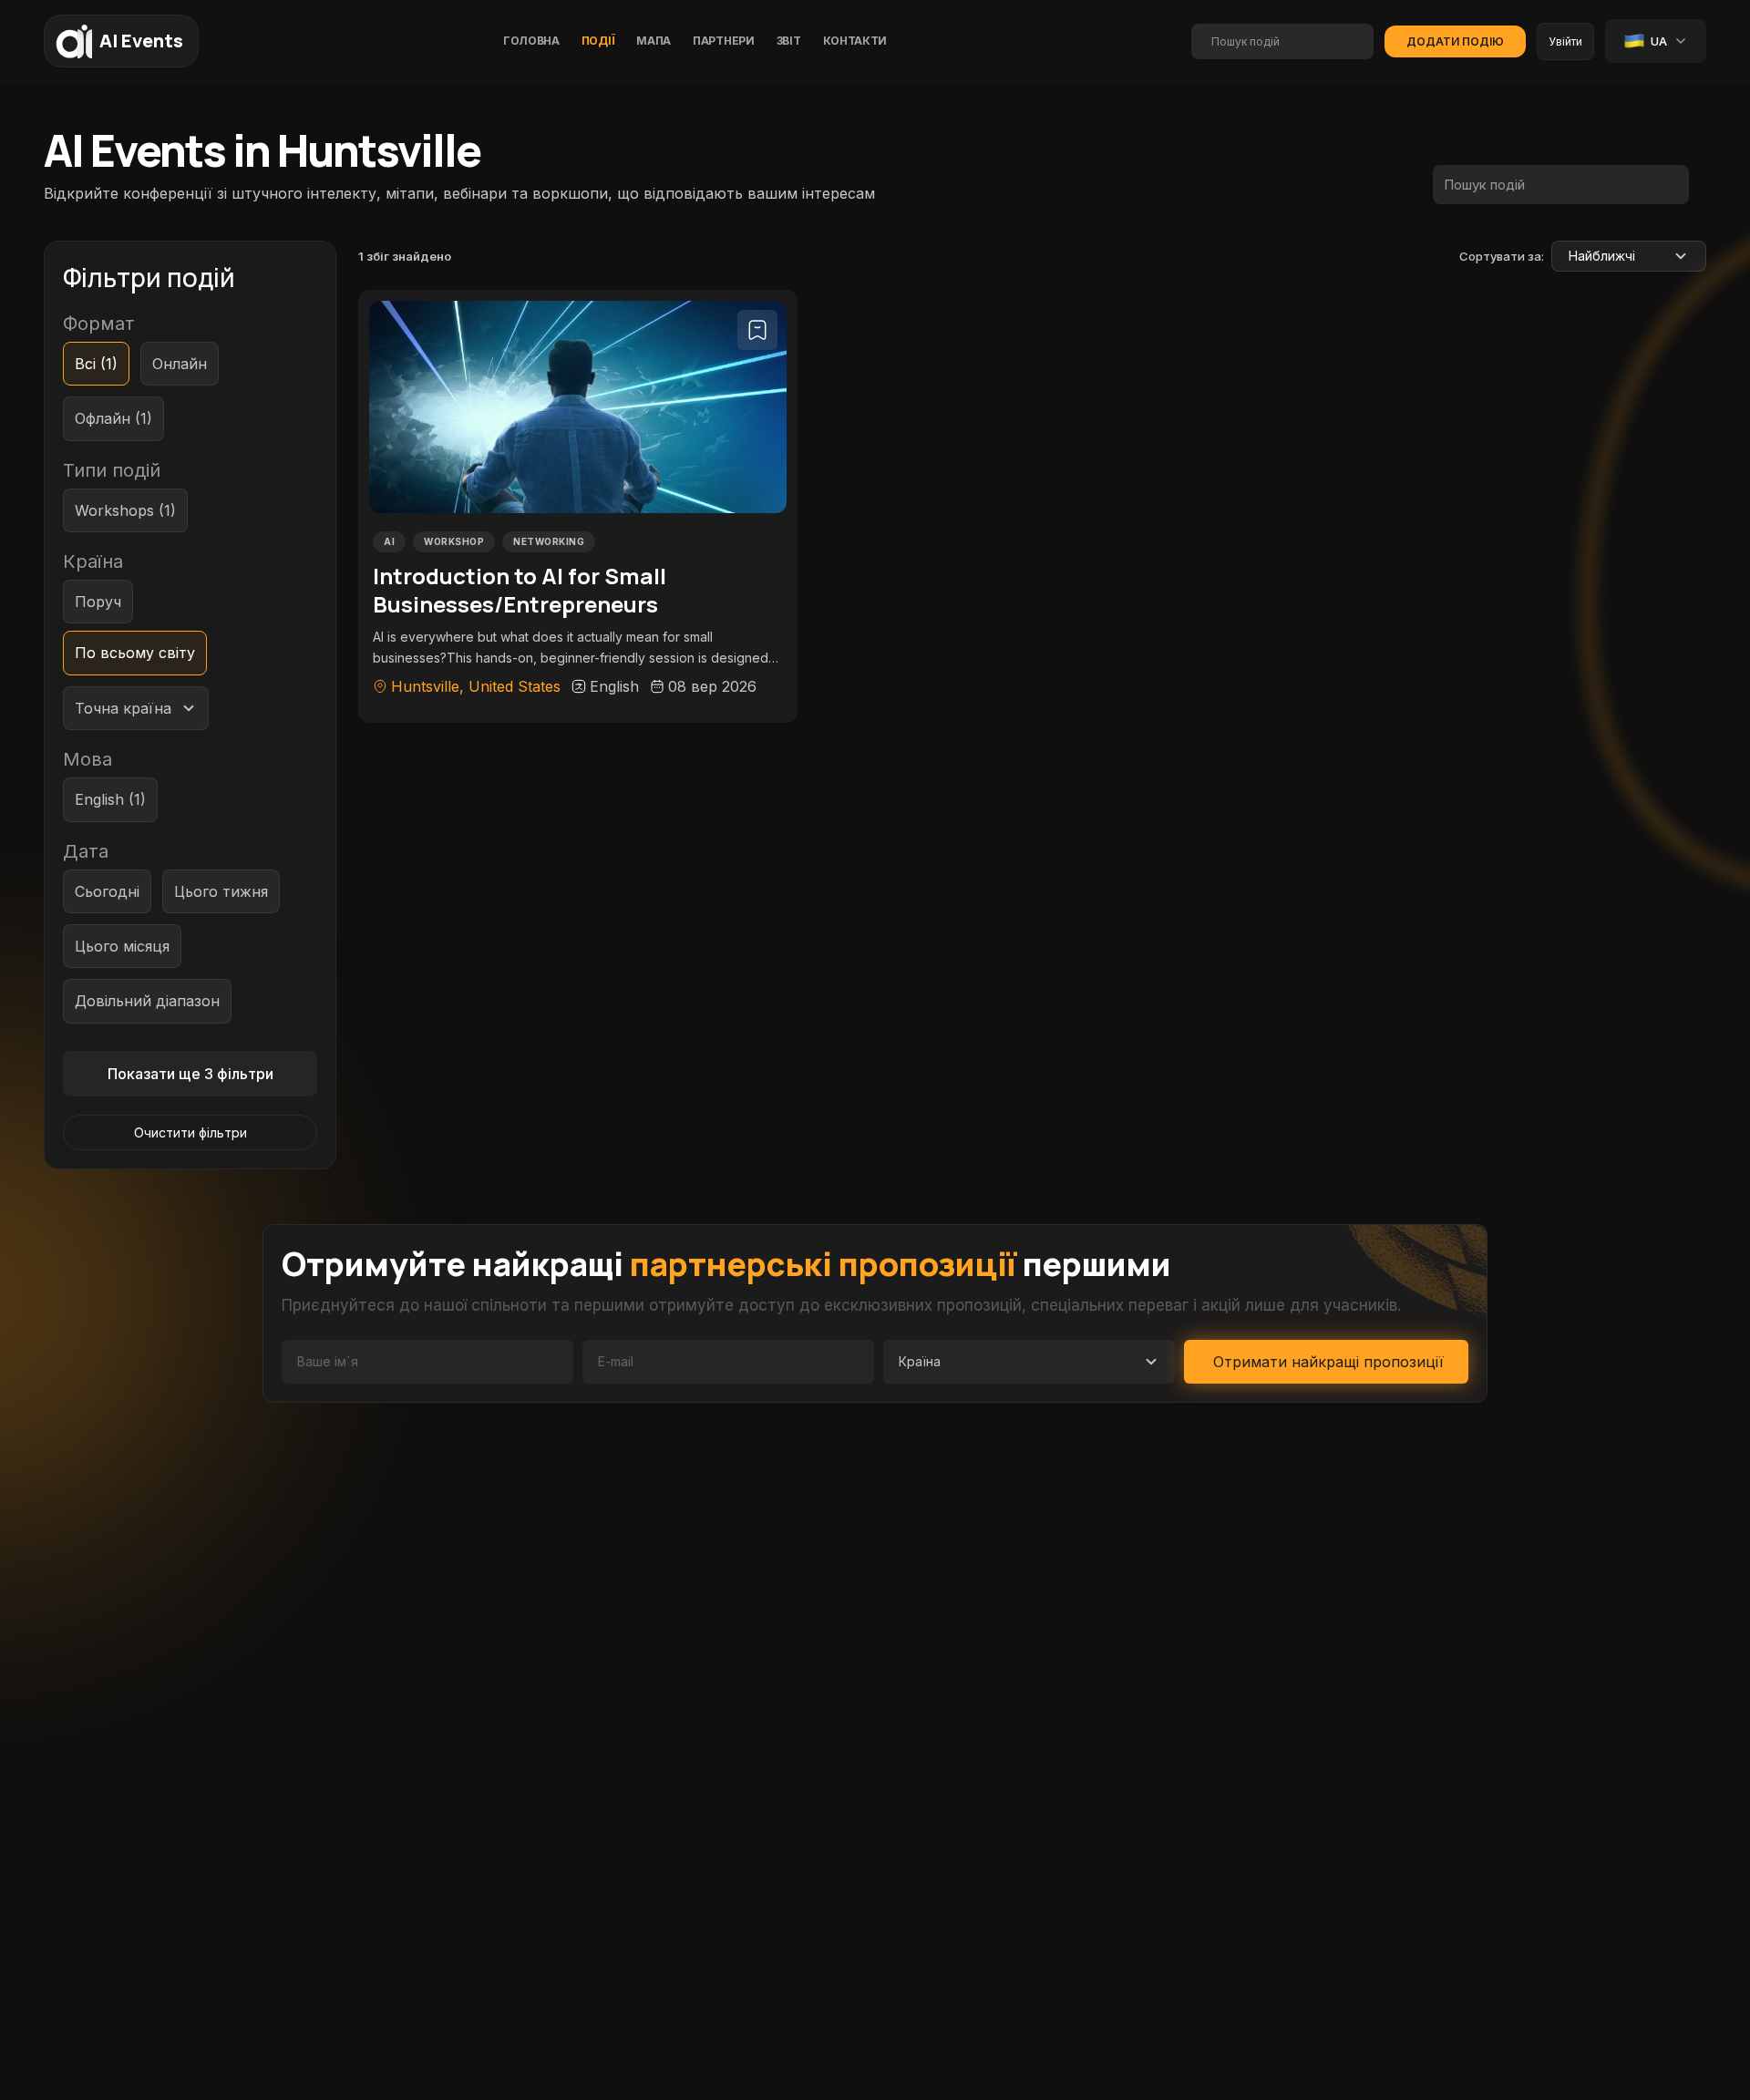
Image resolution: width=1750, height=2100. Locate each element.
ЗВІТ (789, 41)
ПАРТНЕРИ (724, 41)
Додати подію (1455, 41)
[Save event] (757, 330)
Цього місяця (122, 946)
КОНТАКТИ (855, 41)
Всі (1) (96, 364)
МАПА (654, 41)
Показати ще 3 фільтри (190, 1074)
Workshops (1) (125, 510)
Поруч (98, 602)
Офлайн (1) (113, 418)
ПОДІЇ (598, 41)
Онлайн (180, 364)
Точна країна (123, 708)
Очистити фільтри (190, 1132)
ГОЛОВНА (531, 41)
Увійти (1565, 41)
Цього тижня (221, 891)
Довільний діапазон (147, 1001)
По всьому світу (135, 653)
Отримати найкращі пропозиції (1328, 1362)
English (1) (110, 799)
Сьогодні (107, 891)
